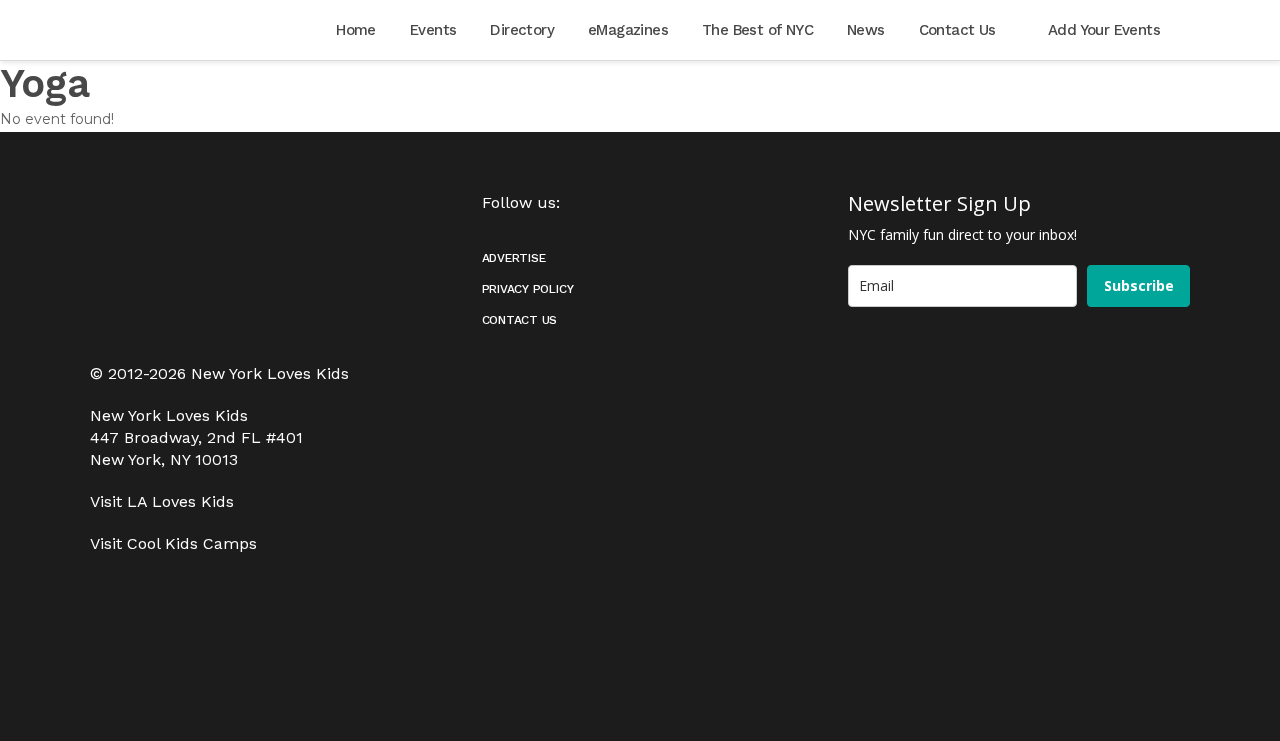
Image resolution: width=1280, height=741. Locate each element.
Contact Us (520, 320)
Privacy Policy (528, 289)
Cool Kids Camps (192, 543)
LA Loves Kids (180, 501)
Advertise (514, 258)
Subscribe (1139, 285)
